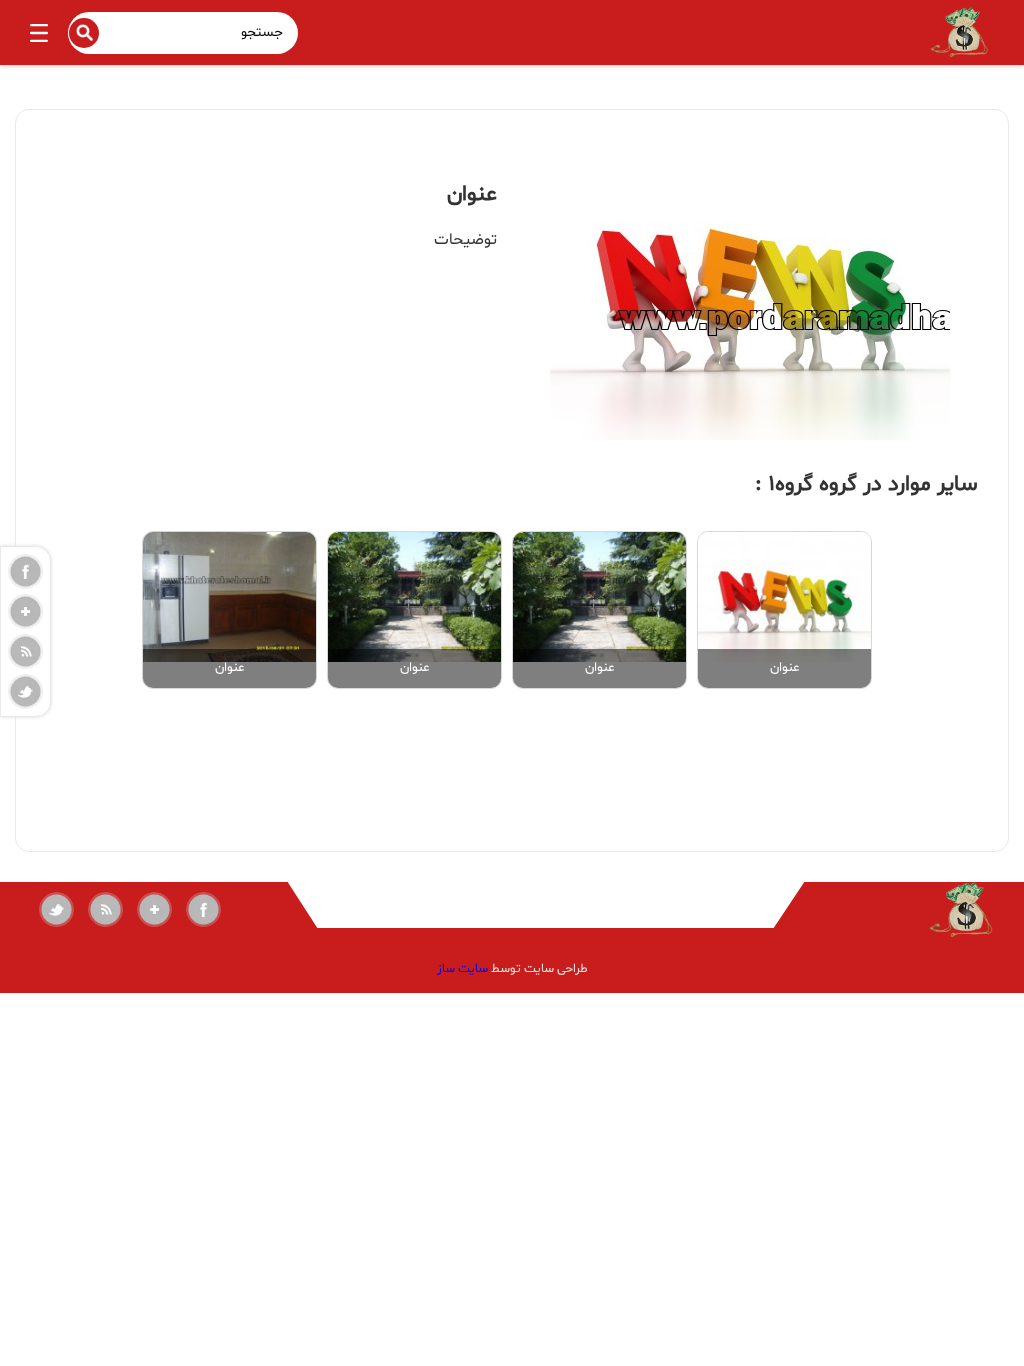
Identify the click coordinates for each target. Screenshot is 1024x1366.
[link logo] (905, 909)
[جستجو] (84, 33)
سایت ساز (462, 969)
